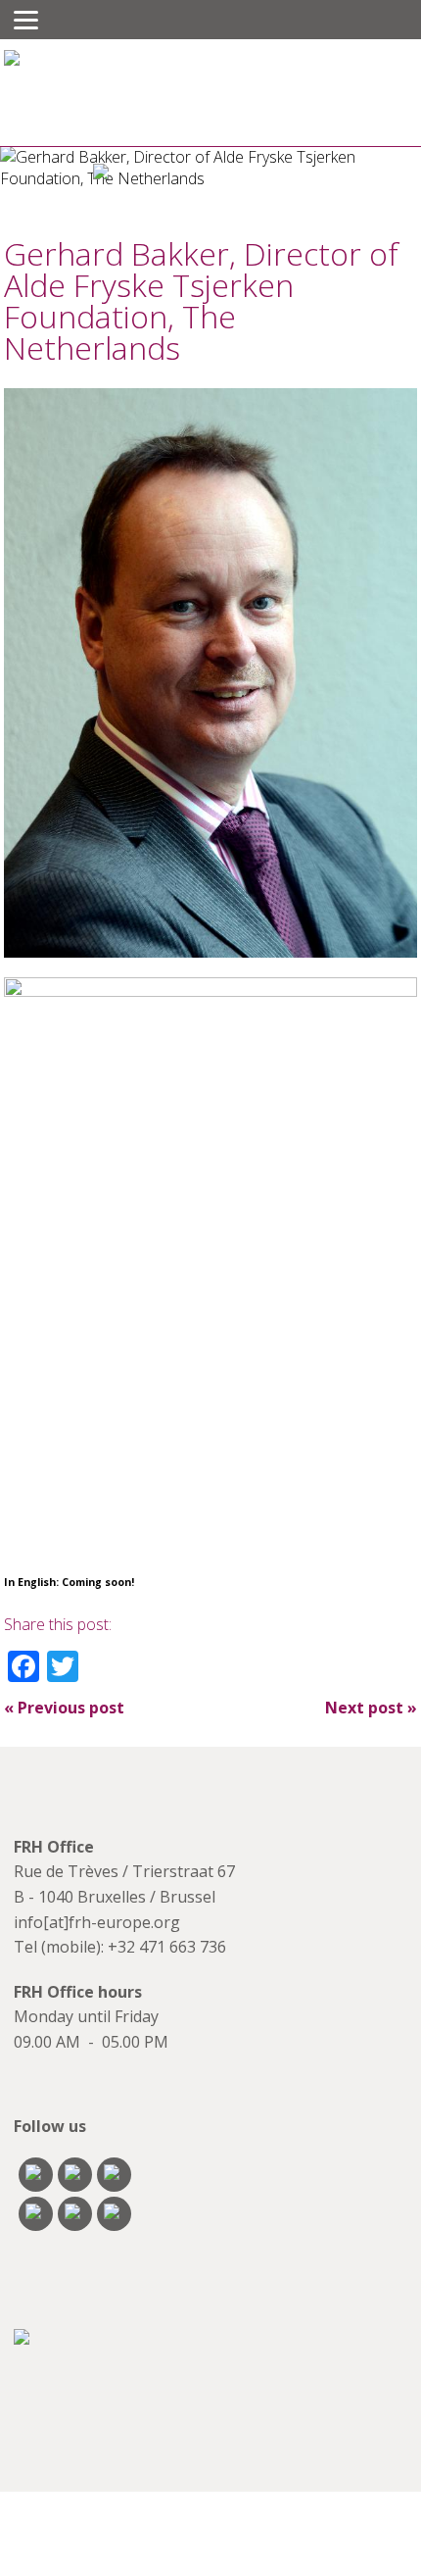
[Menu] (26, 20)
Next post (371, 1708)
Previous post (64, 1708)
